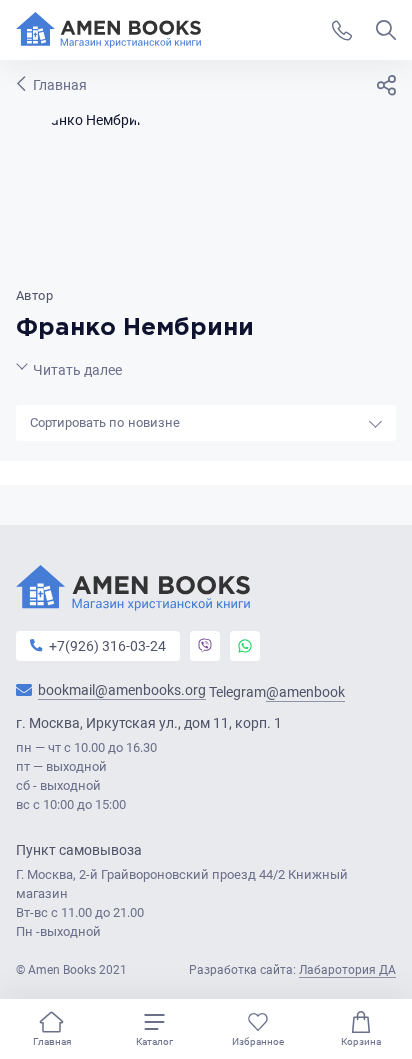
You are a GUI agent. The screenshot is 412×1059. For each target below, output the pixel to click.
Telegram (277, 692)
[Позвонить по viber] (205, 646)
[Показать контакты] (342, 30)
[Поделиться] (386, 85)
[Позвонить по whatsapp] (245, 646)
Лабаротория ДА (347, 970)
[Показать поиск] (386, 30)
